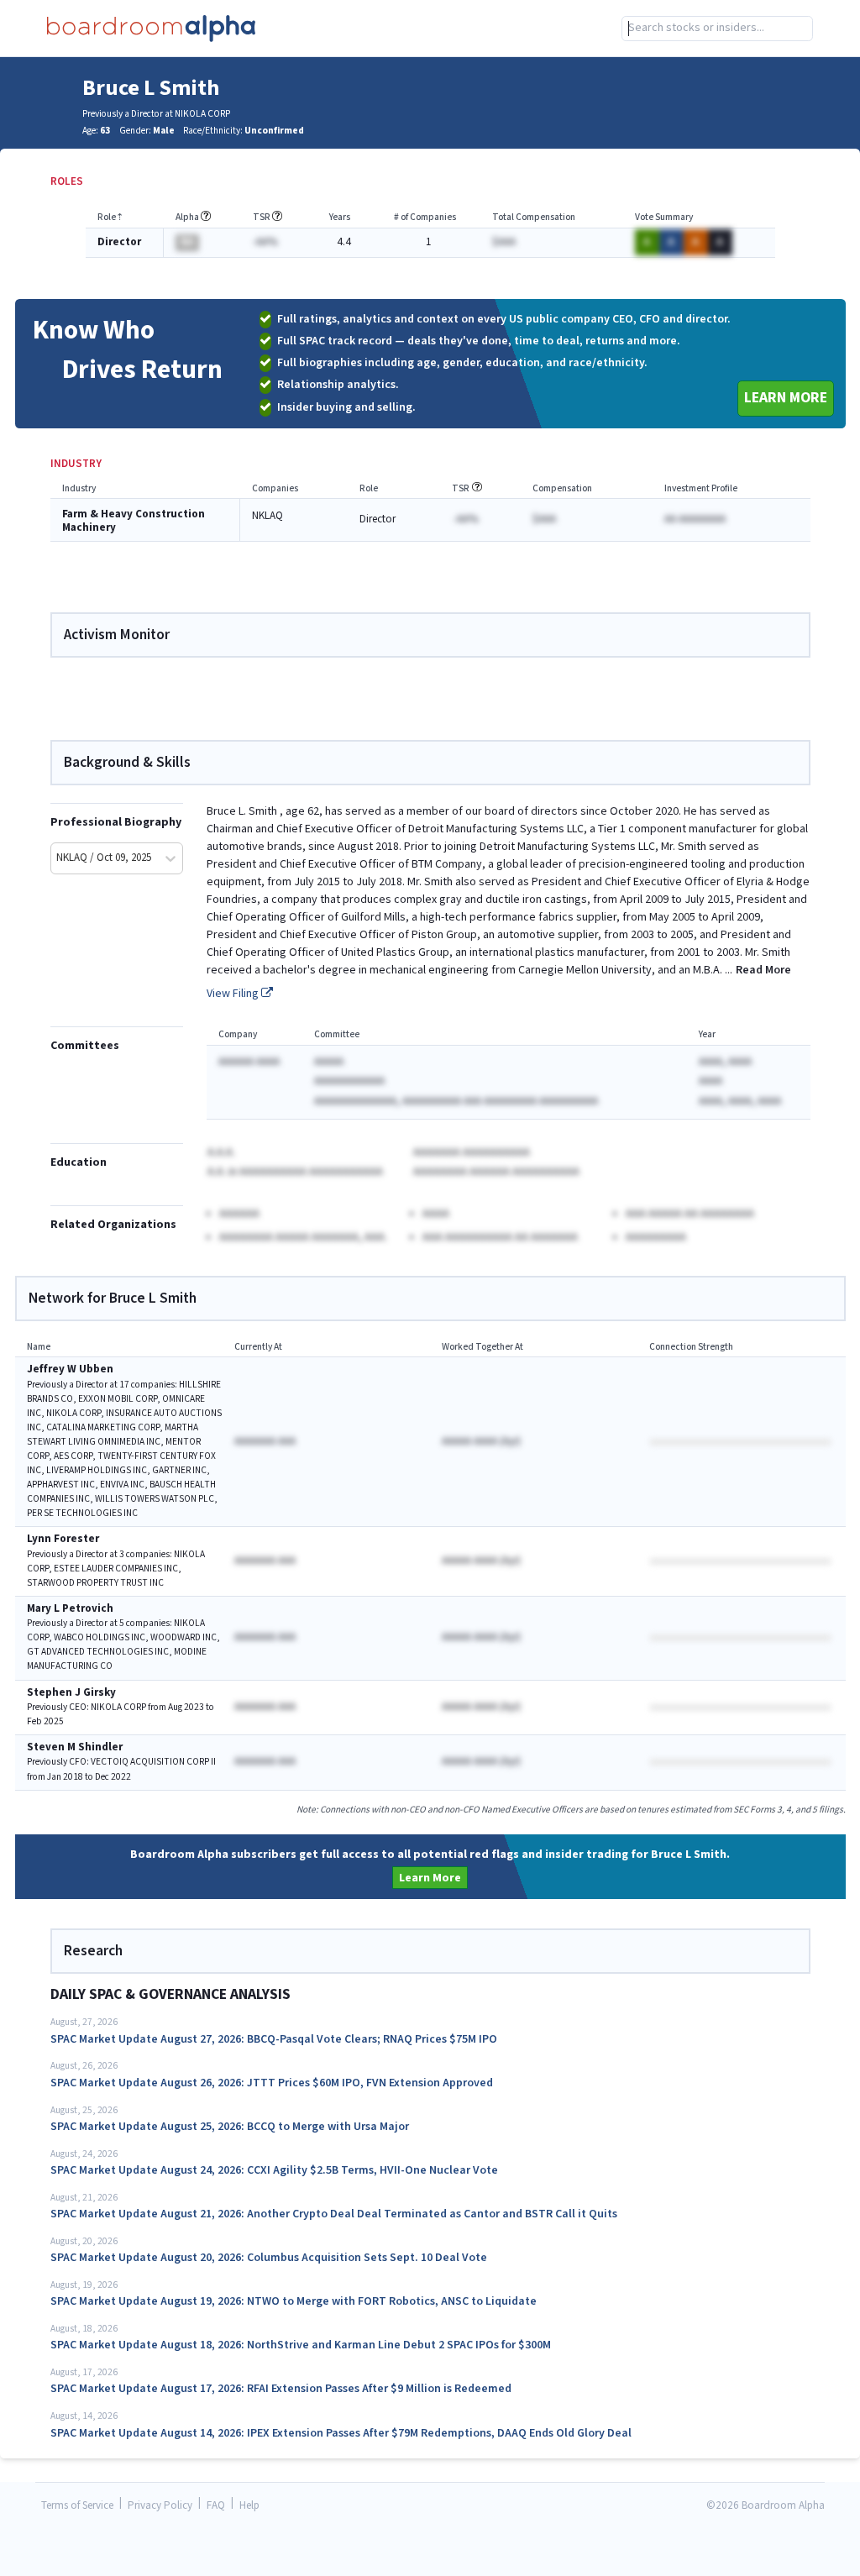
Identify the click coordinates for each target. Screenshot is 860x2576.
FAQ (216, 2506)
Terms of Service (77, 2506)
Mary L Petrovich (70, 1609)
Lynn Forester (63, 1539)
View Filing (234, 994)
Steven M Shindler (75, 1747)
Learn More (786, 398)
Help (249, 2506)
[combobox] (717, 29)
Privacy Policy (160, 2506)
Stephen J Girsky (71, 1693)
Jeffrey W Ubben (70, 1369)
